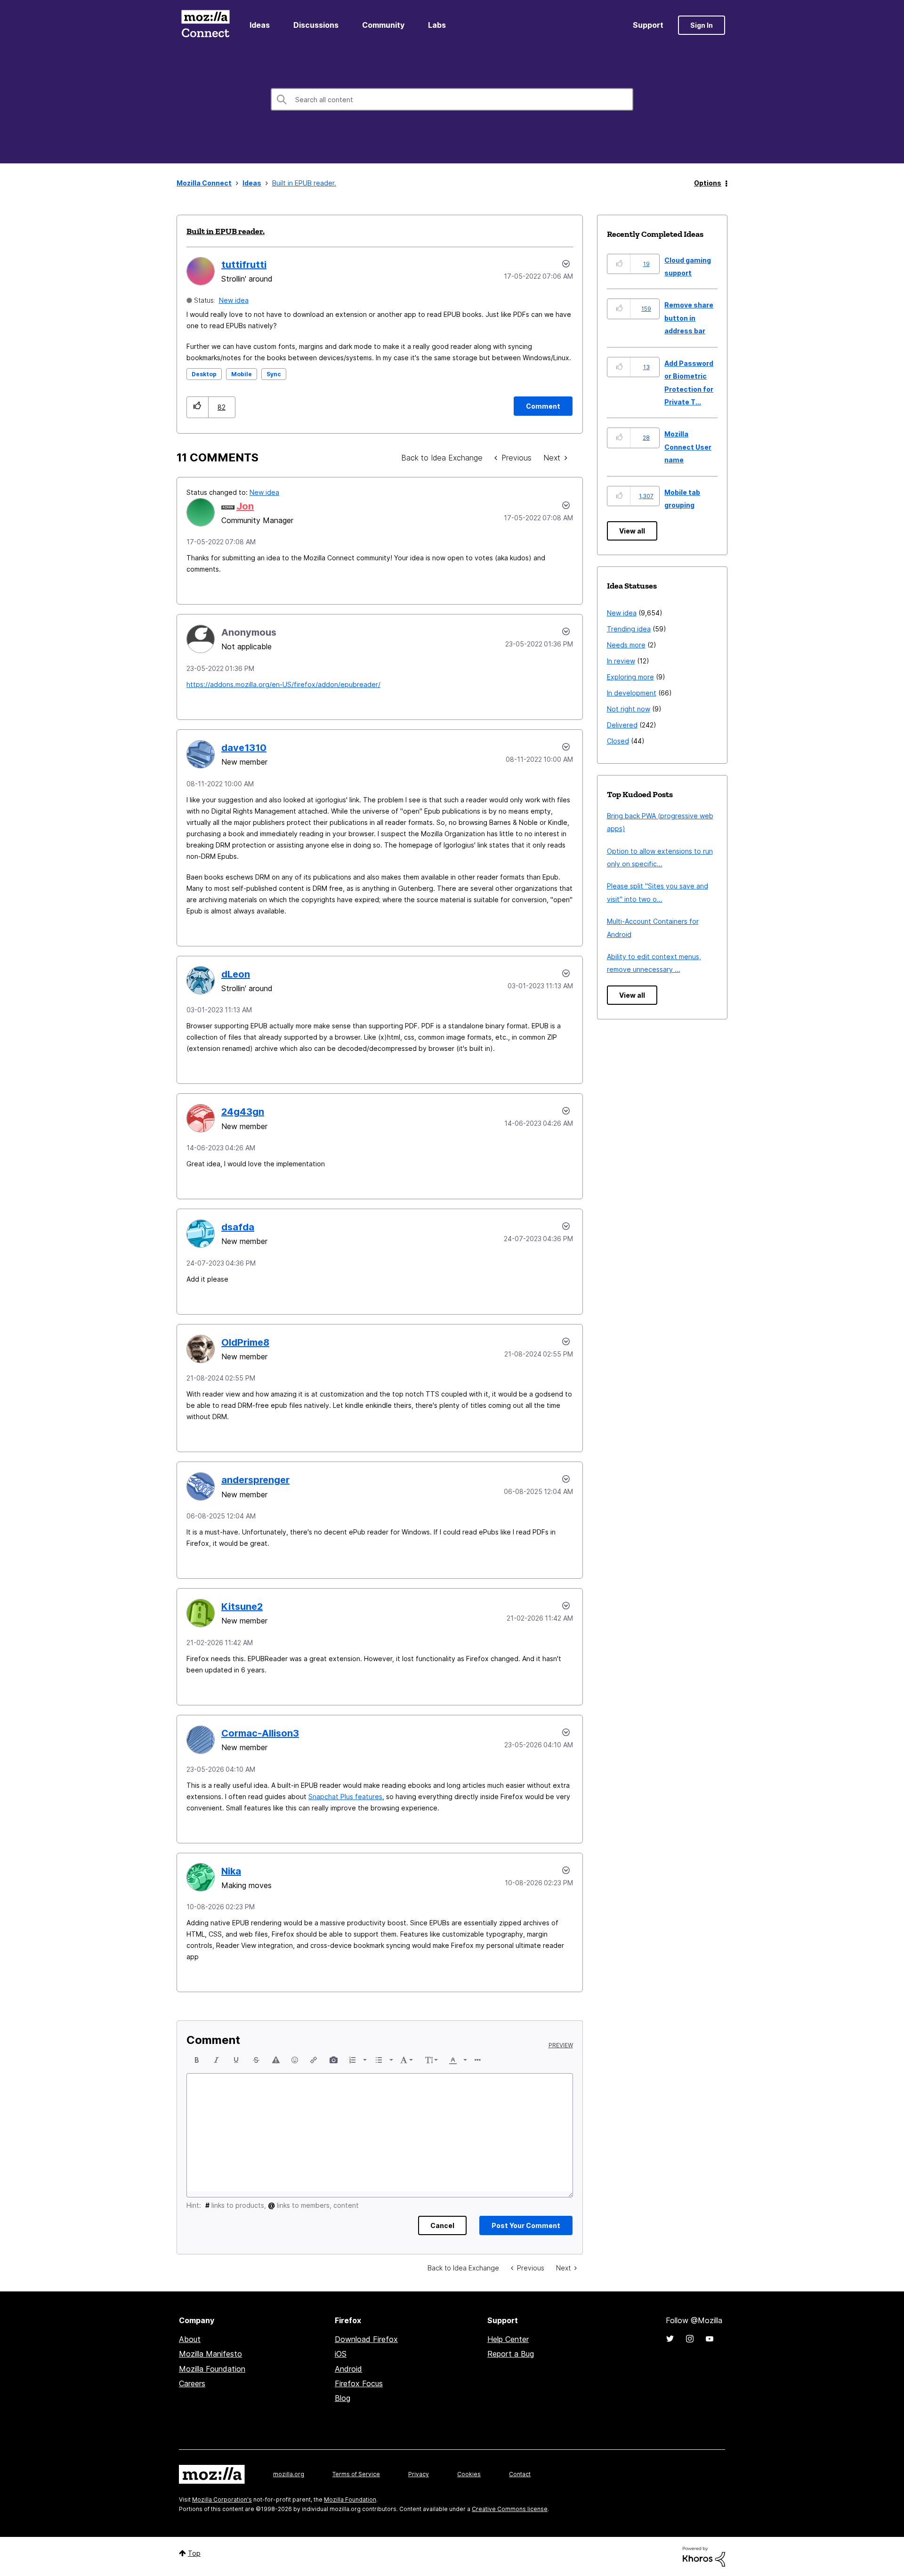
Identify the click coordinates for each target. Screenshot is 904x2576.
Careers (192, 2383)
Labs (437, 25)
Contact (520, 2474)
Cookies (469, 2474)
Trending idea (629, 629)
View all (632, 531)
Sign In (702, 25)
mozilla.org (289, 2474)
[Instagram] (690, 2339)
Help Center (508, 2339)
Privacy (419, 2474)
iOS (341, 2354)
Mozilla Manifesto (210, 2354)
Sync (274, 374)
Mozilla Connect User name (688, 447)
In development (632, 693)
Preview (561, 2045)
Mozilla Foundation (212, 2369)
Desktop (204, 374)
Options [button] (708, 183)
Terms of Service (356, 2474)
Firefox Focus (359, 2383)
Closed (618, 741)
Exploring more (630, 677)
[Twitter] (670, 2339)
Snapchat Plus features (345, 1797)
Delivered (622, 725)
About (190, 2339)
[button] (198, 407)
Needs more (626, 645)
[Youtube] (710, 2339)
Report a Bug (511, 2354)
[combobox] (452, 99)
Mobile (242, 374)
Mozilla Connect (205, 25)
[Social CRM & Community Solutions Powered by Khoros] (704, 2556)
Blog (343, 2398)
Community (383, 25)
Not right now (629, 709)
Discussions (316, 25)
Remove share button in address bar (689, 318)
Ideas (260, 25)
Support (648, 25)
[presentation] (197, 2060)
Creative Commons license (510, 2509)
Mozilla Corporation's (222, 2499)
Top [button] (194, 2553)
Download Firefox (366, 2339)
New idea (234, 300)
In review (621, 661)
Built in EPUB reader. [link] (304, 183)
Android (348, 2369)
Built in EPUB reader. (226, 231)
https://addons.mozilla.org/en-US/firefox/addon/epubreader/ (283, 684)
